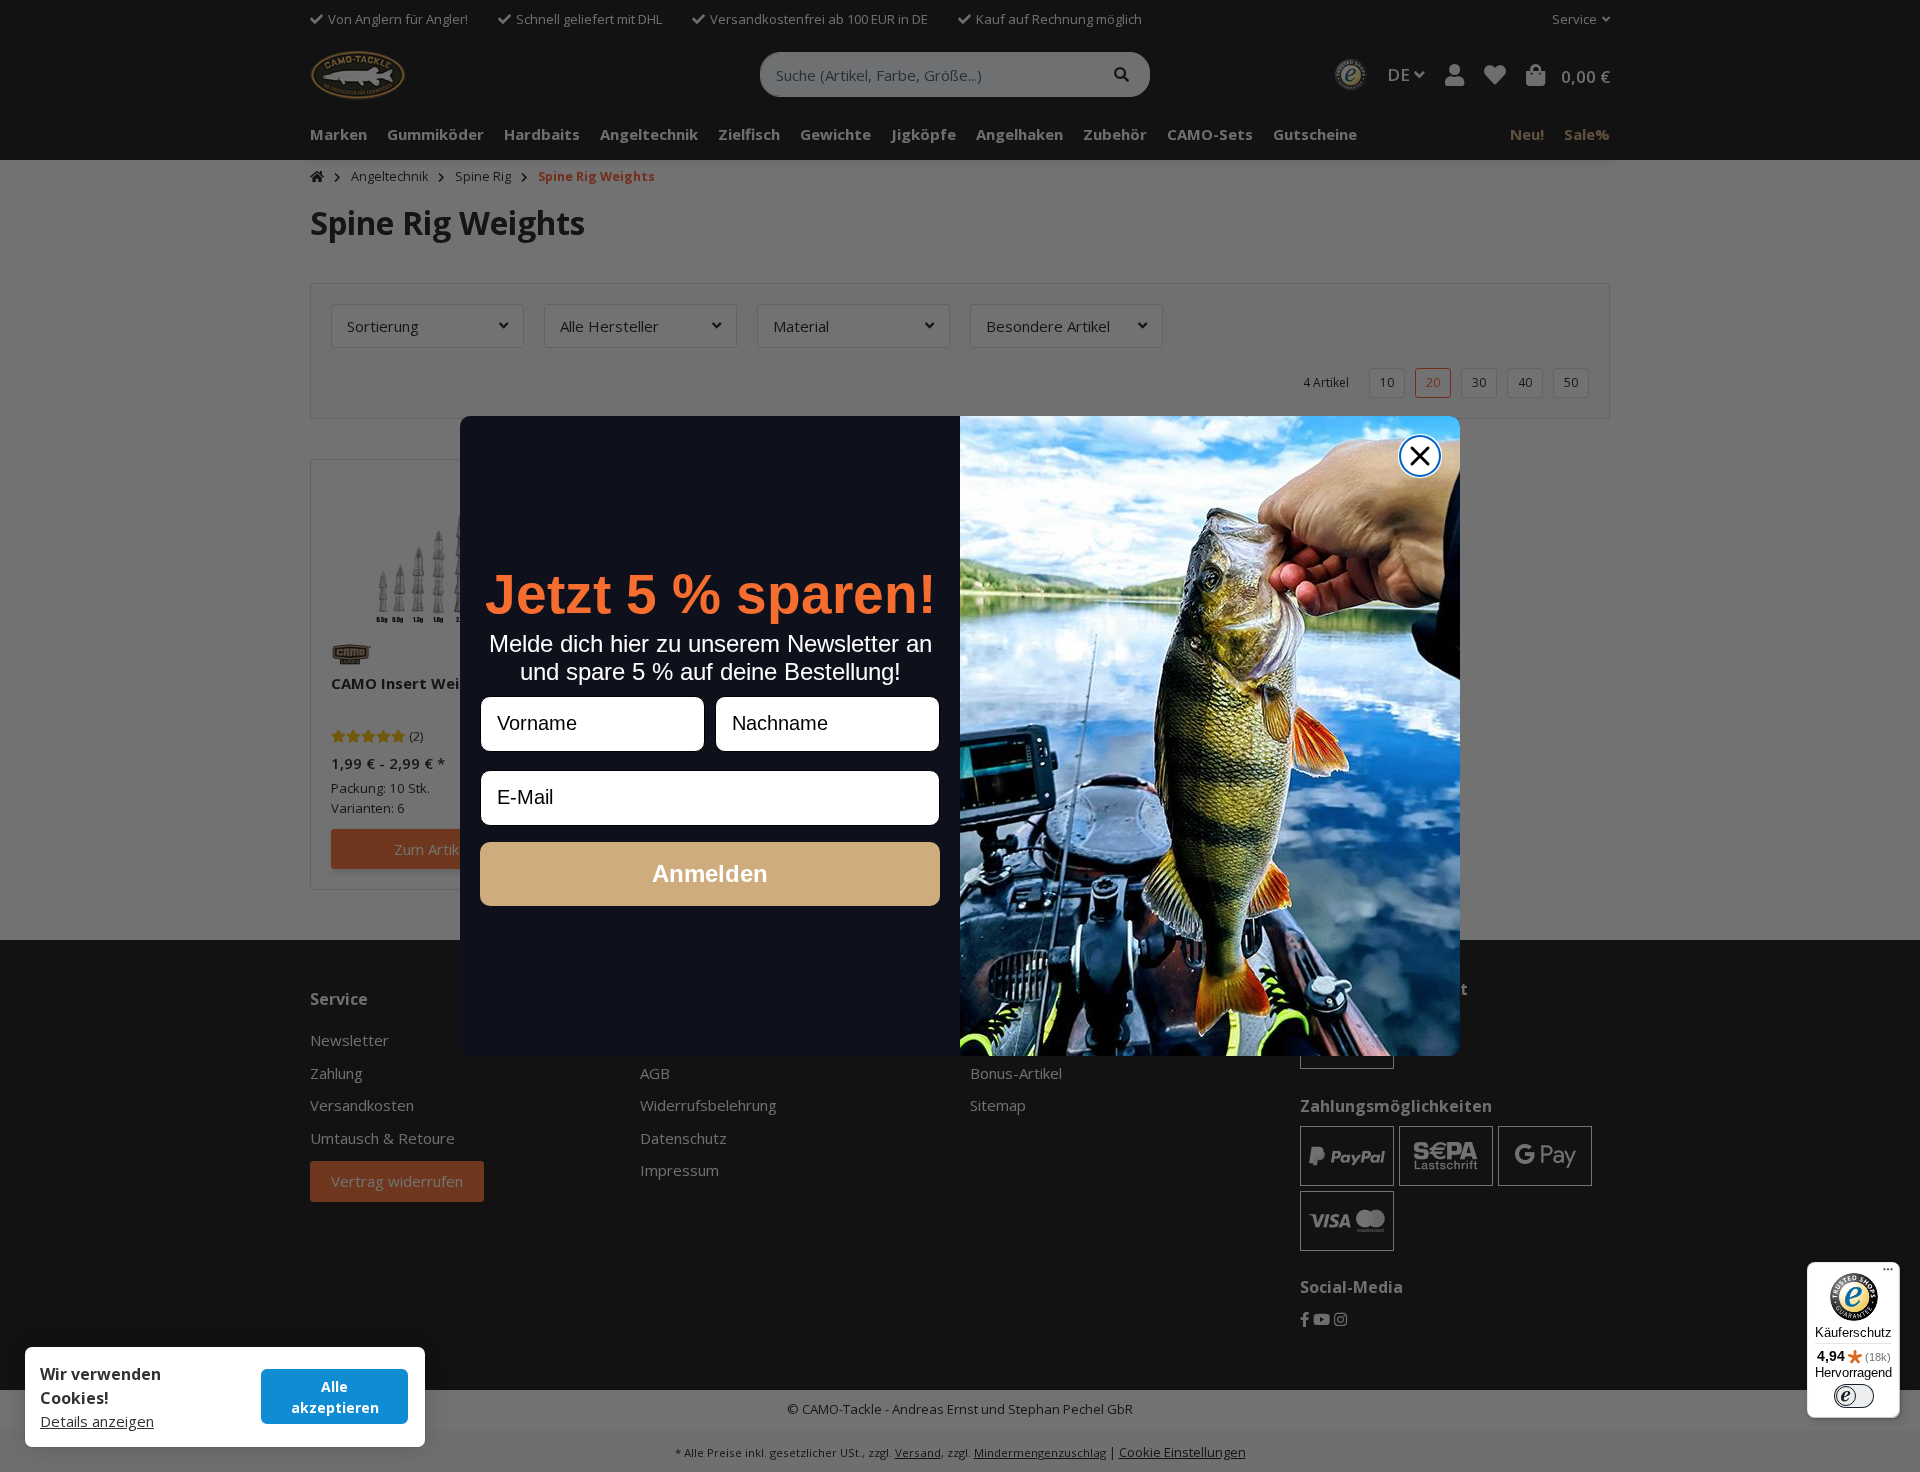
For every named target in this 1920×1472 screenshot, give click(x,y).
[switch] (1854, 1396)
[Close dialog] (1420, 456)
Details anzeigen (97, 1421)
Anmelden (710, 873)
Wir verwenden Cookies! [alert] (100, 1386)
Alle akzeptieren (335, 1397)
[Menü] (1888, 1274)
